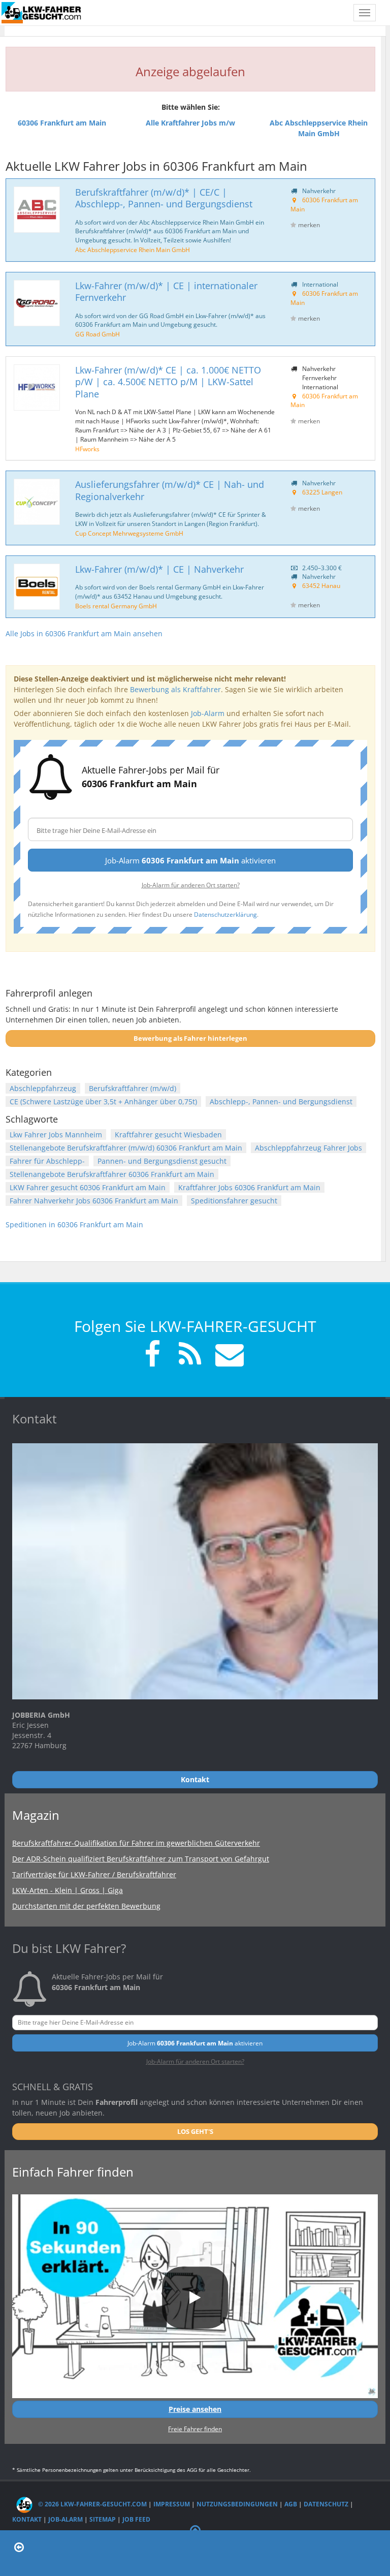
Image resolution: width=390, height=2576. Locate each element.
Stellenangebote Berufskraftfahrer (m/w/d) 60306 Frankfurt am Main (126, 1148)
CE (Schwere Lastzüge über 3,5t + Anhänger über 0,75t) (103, 1101)
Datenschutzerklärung (225, 914)
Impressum (172, 2504)
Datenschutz (326, 2504)
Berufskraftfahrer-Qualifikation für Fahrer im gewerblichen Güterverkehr (136, 1843)
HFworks (87, 449)
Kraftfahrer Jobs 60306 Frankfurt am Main (249, 1187)
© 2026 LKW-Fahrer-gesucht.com (92, 2504)
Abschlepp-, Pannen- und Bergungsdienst (281, 1101)
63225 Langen (322, 492)
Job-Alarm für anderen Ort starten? (191, 885)
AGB (291, 2504)
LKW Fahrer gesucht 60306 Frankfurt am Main (88, 1187)
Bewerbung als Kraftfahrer (175, 689)
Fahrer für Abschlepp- (47, 1161)
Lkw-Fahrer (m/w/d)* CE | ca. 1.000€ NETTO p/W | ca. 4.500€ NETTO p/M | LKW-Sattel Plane (168, 382)
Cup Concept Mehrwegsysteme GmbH (129, 533)
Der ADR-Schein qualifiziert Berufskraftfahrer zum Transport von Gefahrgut (141, 1859)
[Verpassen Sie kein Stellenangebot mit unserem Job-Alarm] (227, 1356)
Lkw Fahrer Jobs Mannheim (56, 1135)
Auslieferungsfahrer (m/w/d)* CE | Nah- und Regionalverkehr (170, 490)
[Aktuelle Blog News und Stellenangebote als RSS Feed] (190, 1356)
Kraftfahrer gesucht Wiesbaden (168, 1135)
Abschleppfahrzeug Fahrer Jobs (308, 1148)
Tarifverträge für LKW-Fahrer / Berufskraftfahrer (94, 1874)
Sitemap (103, 2519)
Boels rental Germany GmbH (116, 606)
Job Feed (136, 2519)
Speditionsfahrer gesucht (234, 1201)
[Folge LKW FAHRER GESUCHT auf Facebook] (152, 1356)
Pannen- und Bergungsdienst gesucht (162, 1161)
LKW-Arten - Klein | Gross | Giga (68, 1890)
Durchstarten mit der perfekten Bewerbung (86, 1906)
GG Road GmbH (97, 334)
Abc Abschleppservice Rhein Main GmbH (133, 250)
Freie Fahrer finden (195, 2429)
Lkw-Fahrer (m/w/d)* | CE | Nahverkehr (159, 569)
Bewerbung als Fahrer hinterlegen (190, 1038)
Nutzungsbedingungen (237, 2504)
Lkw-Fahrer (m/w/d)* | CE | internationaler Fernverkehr (166, 291)
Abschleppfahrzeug (43, 1088)
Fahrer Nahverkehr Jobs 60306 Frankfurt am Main (94, 1201)
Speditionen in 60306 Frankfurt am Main (74, 1224)
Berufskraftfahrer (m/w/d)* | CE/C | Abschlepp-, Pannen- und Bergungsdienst (164, 198)
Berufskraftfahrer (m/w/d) (133, 1088)
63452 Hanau (321, 585)
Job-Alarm (208, 713)
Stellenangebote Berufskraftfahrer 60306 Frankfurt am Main (112, 1174)
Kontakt (27, 2519)
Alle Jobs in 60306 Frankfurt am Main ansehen (84, 633)
